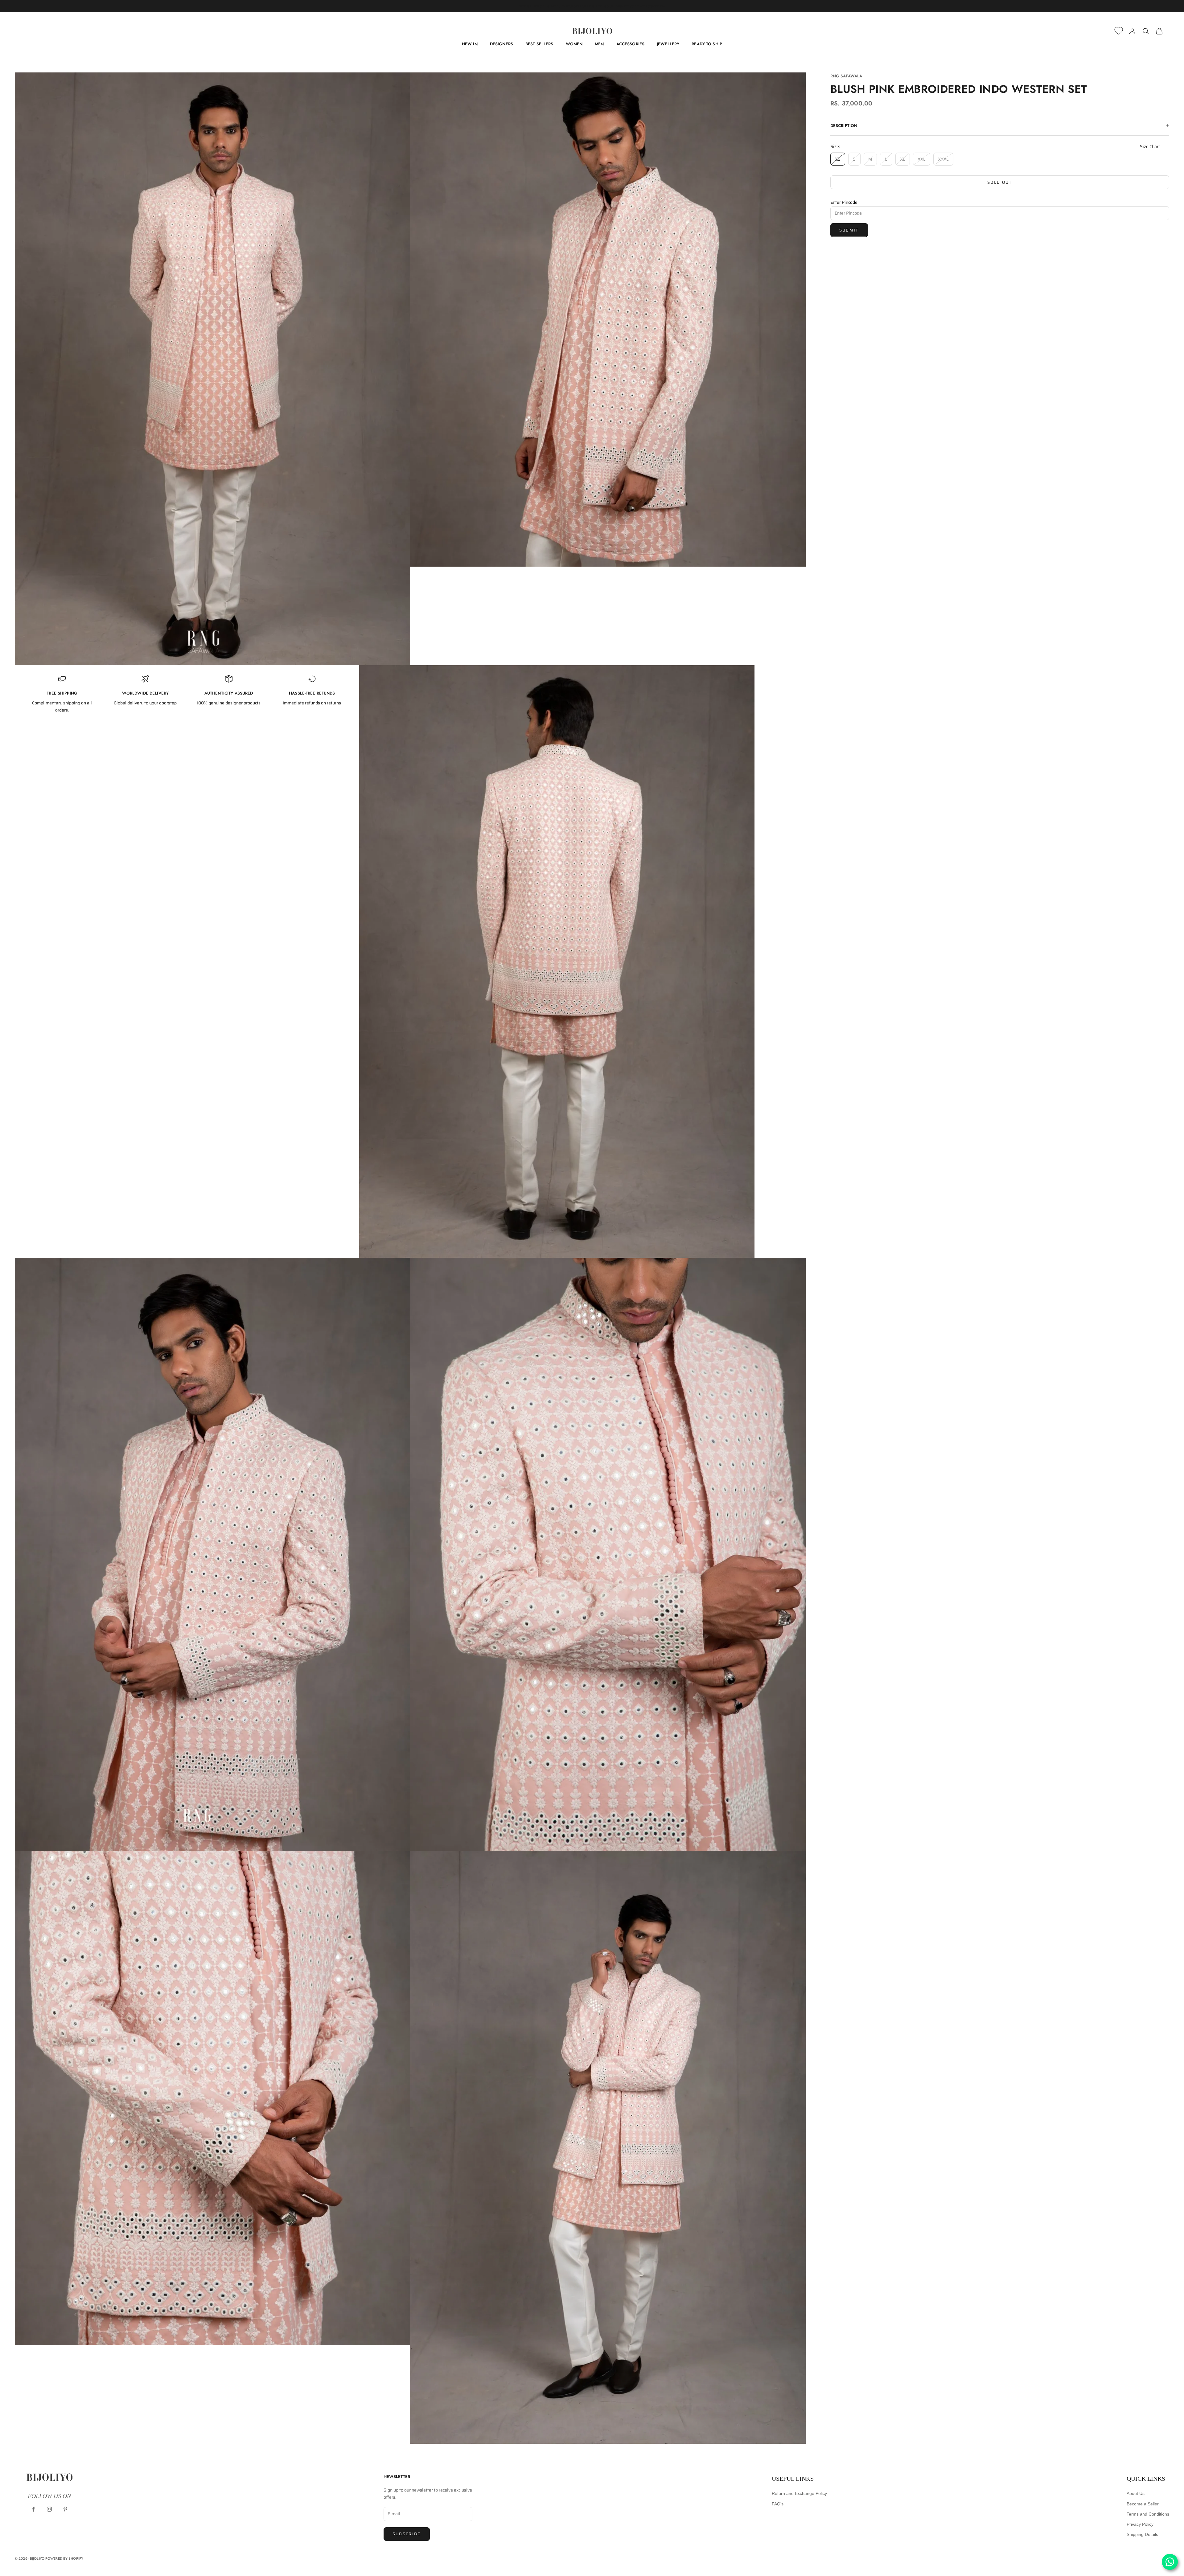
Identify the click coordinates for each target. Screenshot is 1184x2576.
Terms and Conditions (1148, 2514)
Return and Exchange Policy (799, 2493)
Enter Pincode (844, 202)
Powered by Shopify (64, 2558)
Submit (849, 230)
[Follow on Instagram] (49, 2509)
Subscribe (407, 2534)
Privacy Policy (1140, 2524)
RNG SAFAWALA (846, 76)
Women (574, 44)
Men (599, 44)
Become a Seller (1143, 2504)
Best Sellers (539, 44)
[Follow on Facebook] (33, 2509)
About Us (1136, 2493)
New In (470, 44)
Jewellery (668, 44)
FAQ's (778, 2504)
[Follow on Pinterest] (65, 2509)
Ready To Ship (707, 44)
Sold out (1000, 182)
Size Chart (1150, 146)
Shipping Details (1142, 2534)
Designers (502, 44)
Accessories (630, 44)
